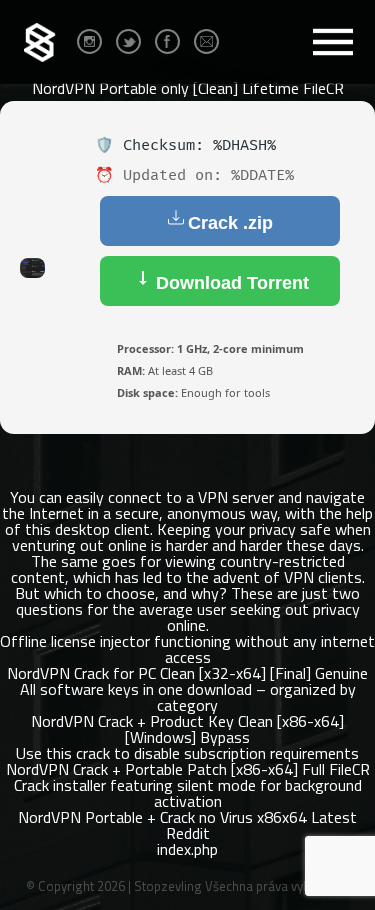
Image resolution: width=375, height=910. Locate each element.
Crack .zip (230, 223)
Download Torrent (230, 283)
